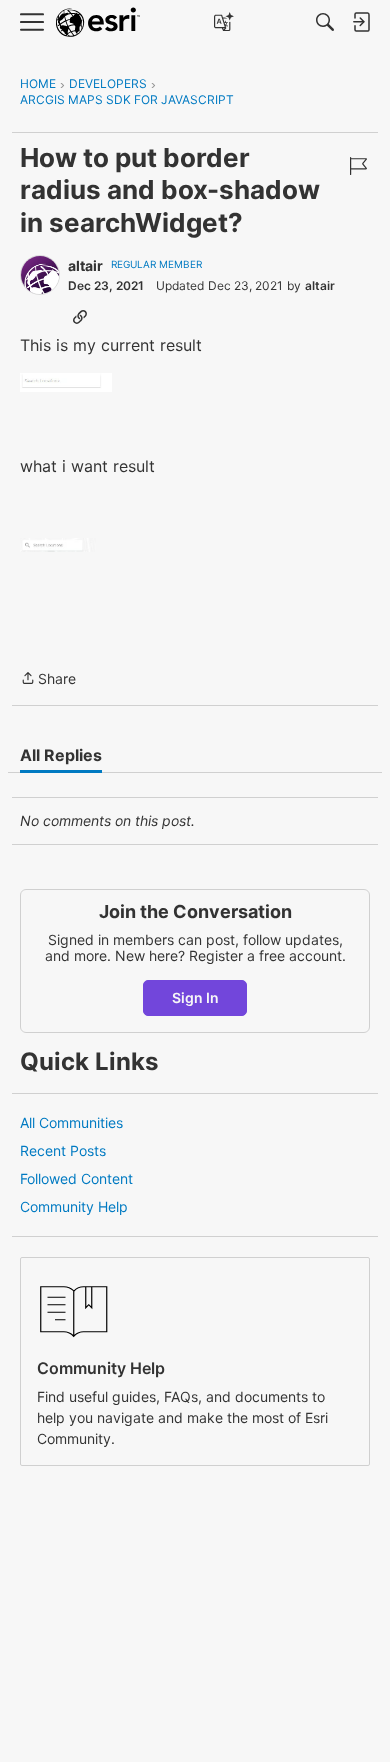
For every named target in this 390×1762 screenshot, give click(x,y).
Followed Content (76, 1178)
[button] (66, 383)
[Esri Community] (98, 22)
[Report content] (358, 166)
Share (48, 680)
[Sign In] (361, 22)
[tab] (61, 755)
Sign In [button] (195, 997)
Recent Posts (63, 1150)
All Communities (71, 1122)
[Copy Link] (80, 316)
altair (85, 265)
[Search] (325, 22)
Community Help (74, 1206)
